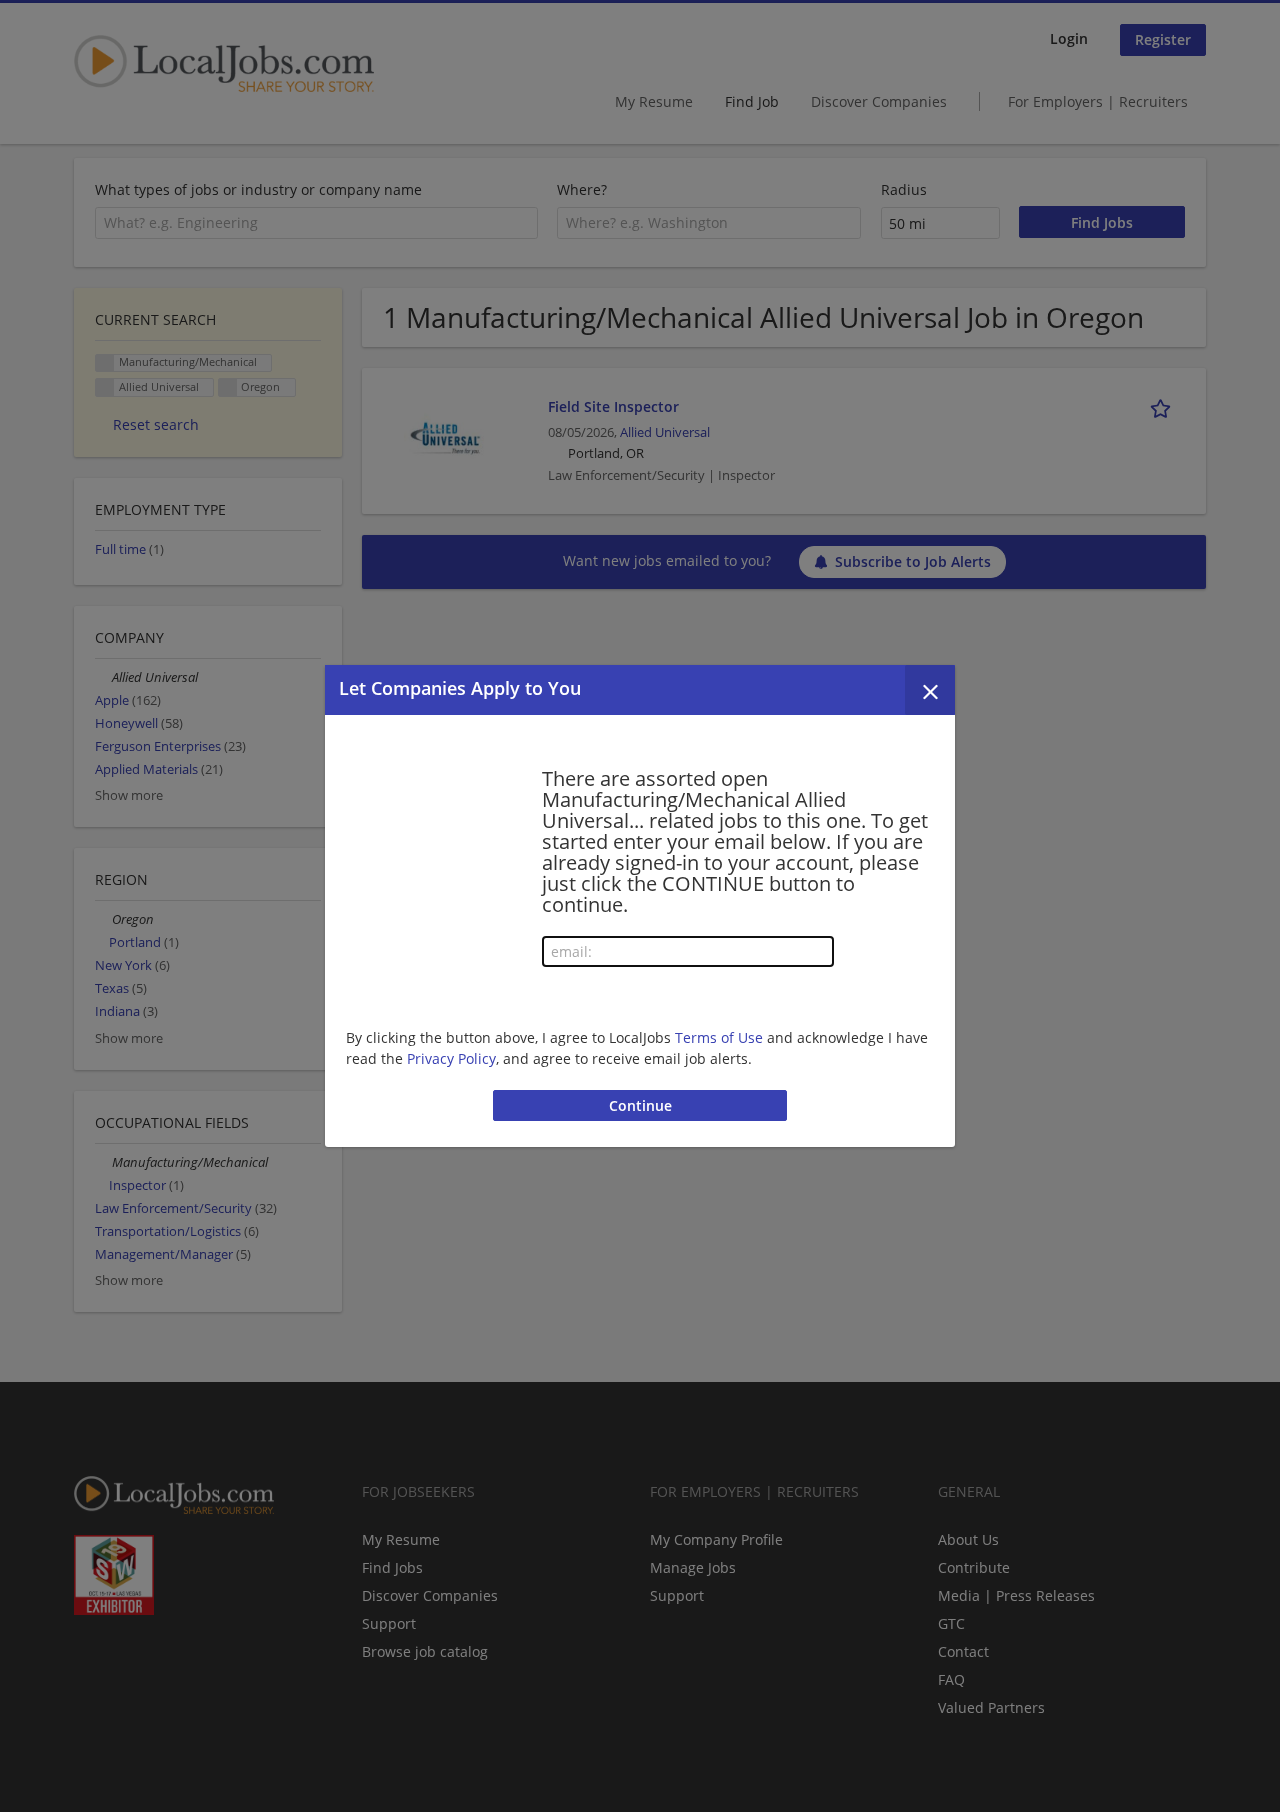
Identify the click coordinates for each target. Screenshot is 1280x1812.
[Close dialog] (930, 690)
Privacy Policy (451, 1058)
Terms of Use (719, 1037)
